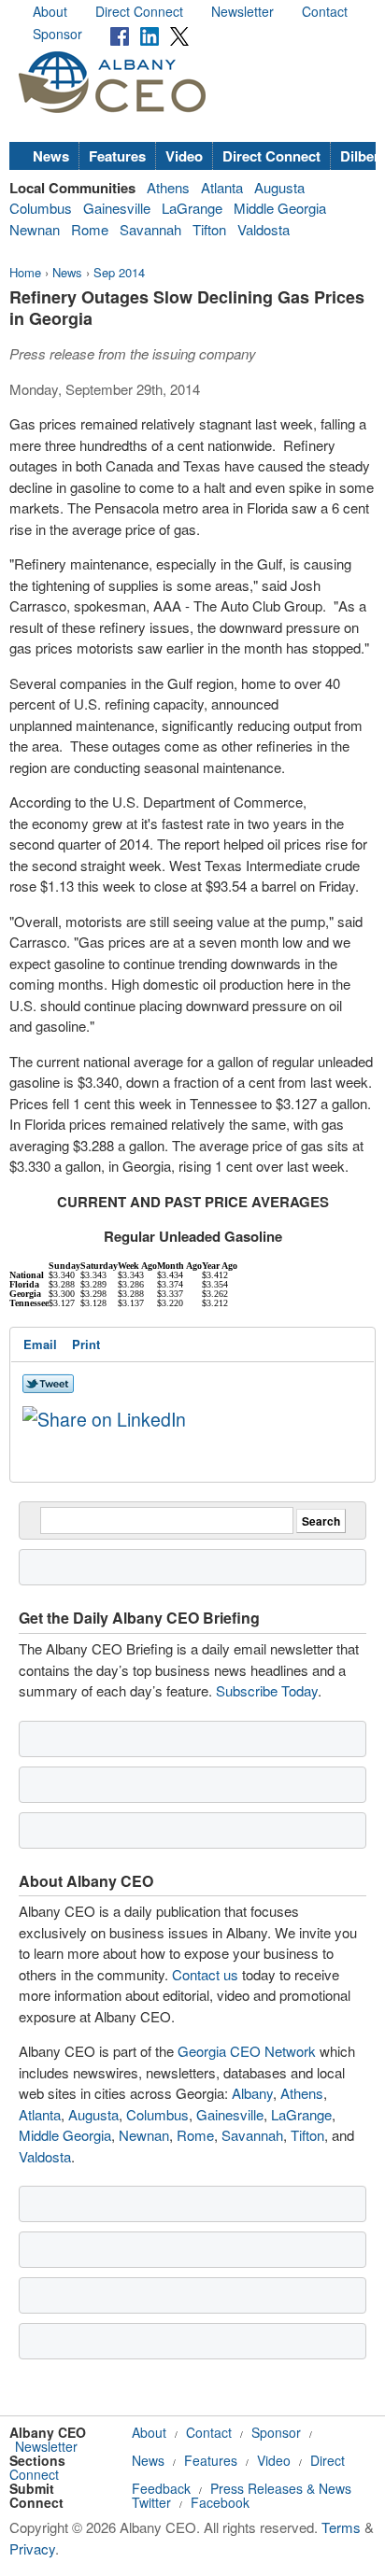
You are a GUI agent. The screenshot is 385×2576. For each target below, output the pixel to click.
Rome (90, 229)
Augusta (279, 187)
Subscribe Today (267, 1690)
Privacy (32, 2548)
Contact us (205, 1974)
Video (184, 156)
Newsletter (242, 11)
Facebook (220, 2502)
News (51, 156)
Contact (325, 11)
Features (117, 156)
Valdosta (264, 229)
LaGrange (192, 208)
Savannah (150, 229)
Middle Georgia (280, 208)
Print (86, 1344)
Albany (252, 2093)
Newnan (35, 229)
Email (40, 1344)
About (50, 11)
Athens (168, 187)
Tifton (209, 229)
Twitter (151, 2502)
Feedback (161, 2488)
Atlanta (222, 187)
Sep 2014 (119, 272)
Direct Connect (139, 11)
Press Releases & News (281, 2488)
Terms (341, 2527)
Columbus (41, 208)
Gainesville (117, 208)
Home (25, 272)
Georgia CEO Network (247, 2051)
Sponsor (57, 34)
